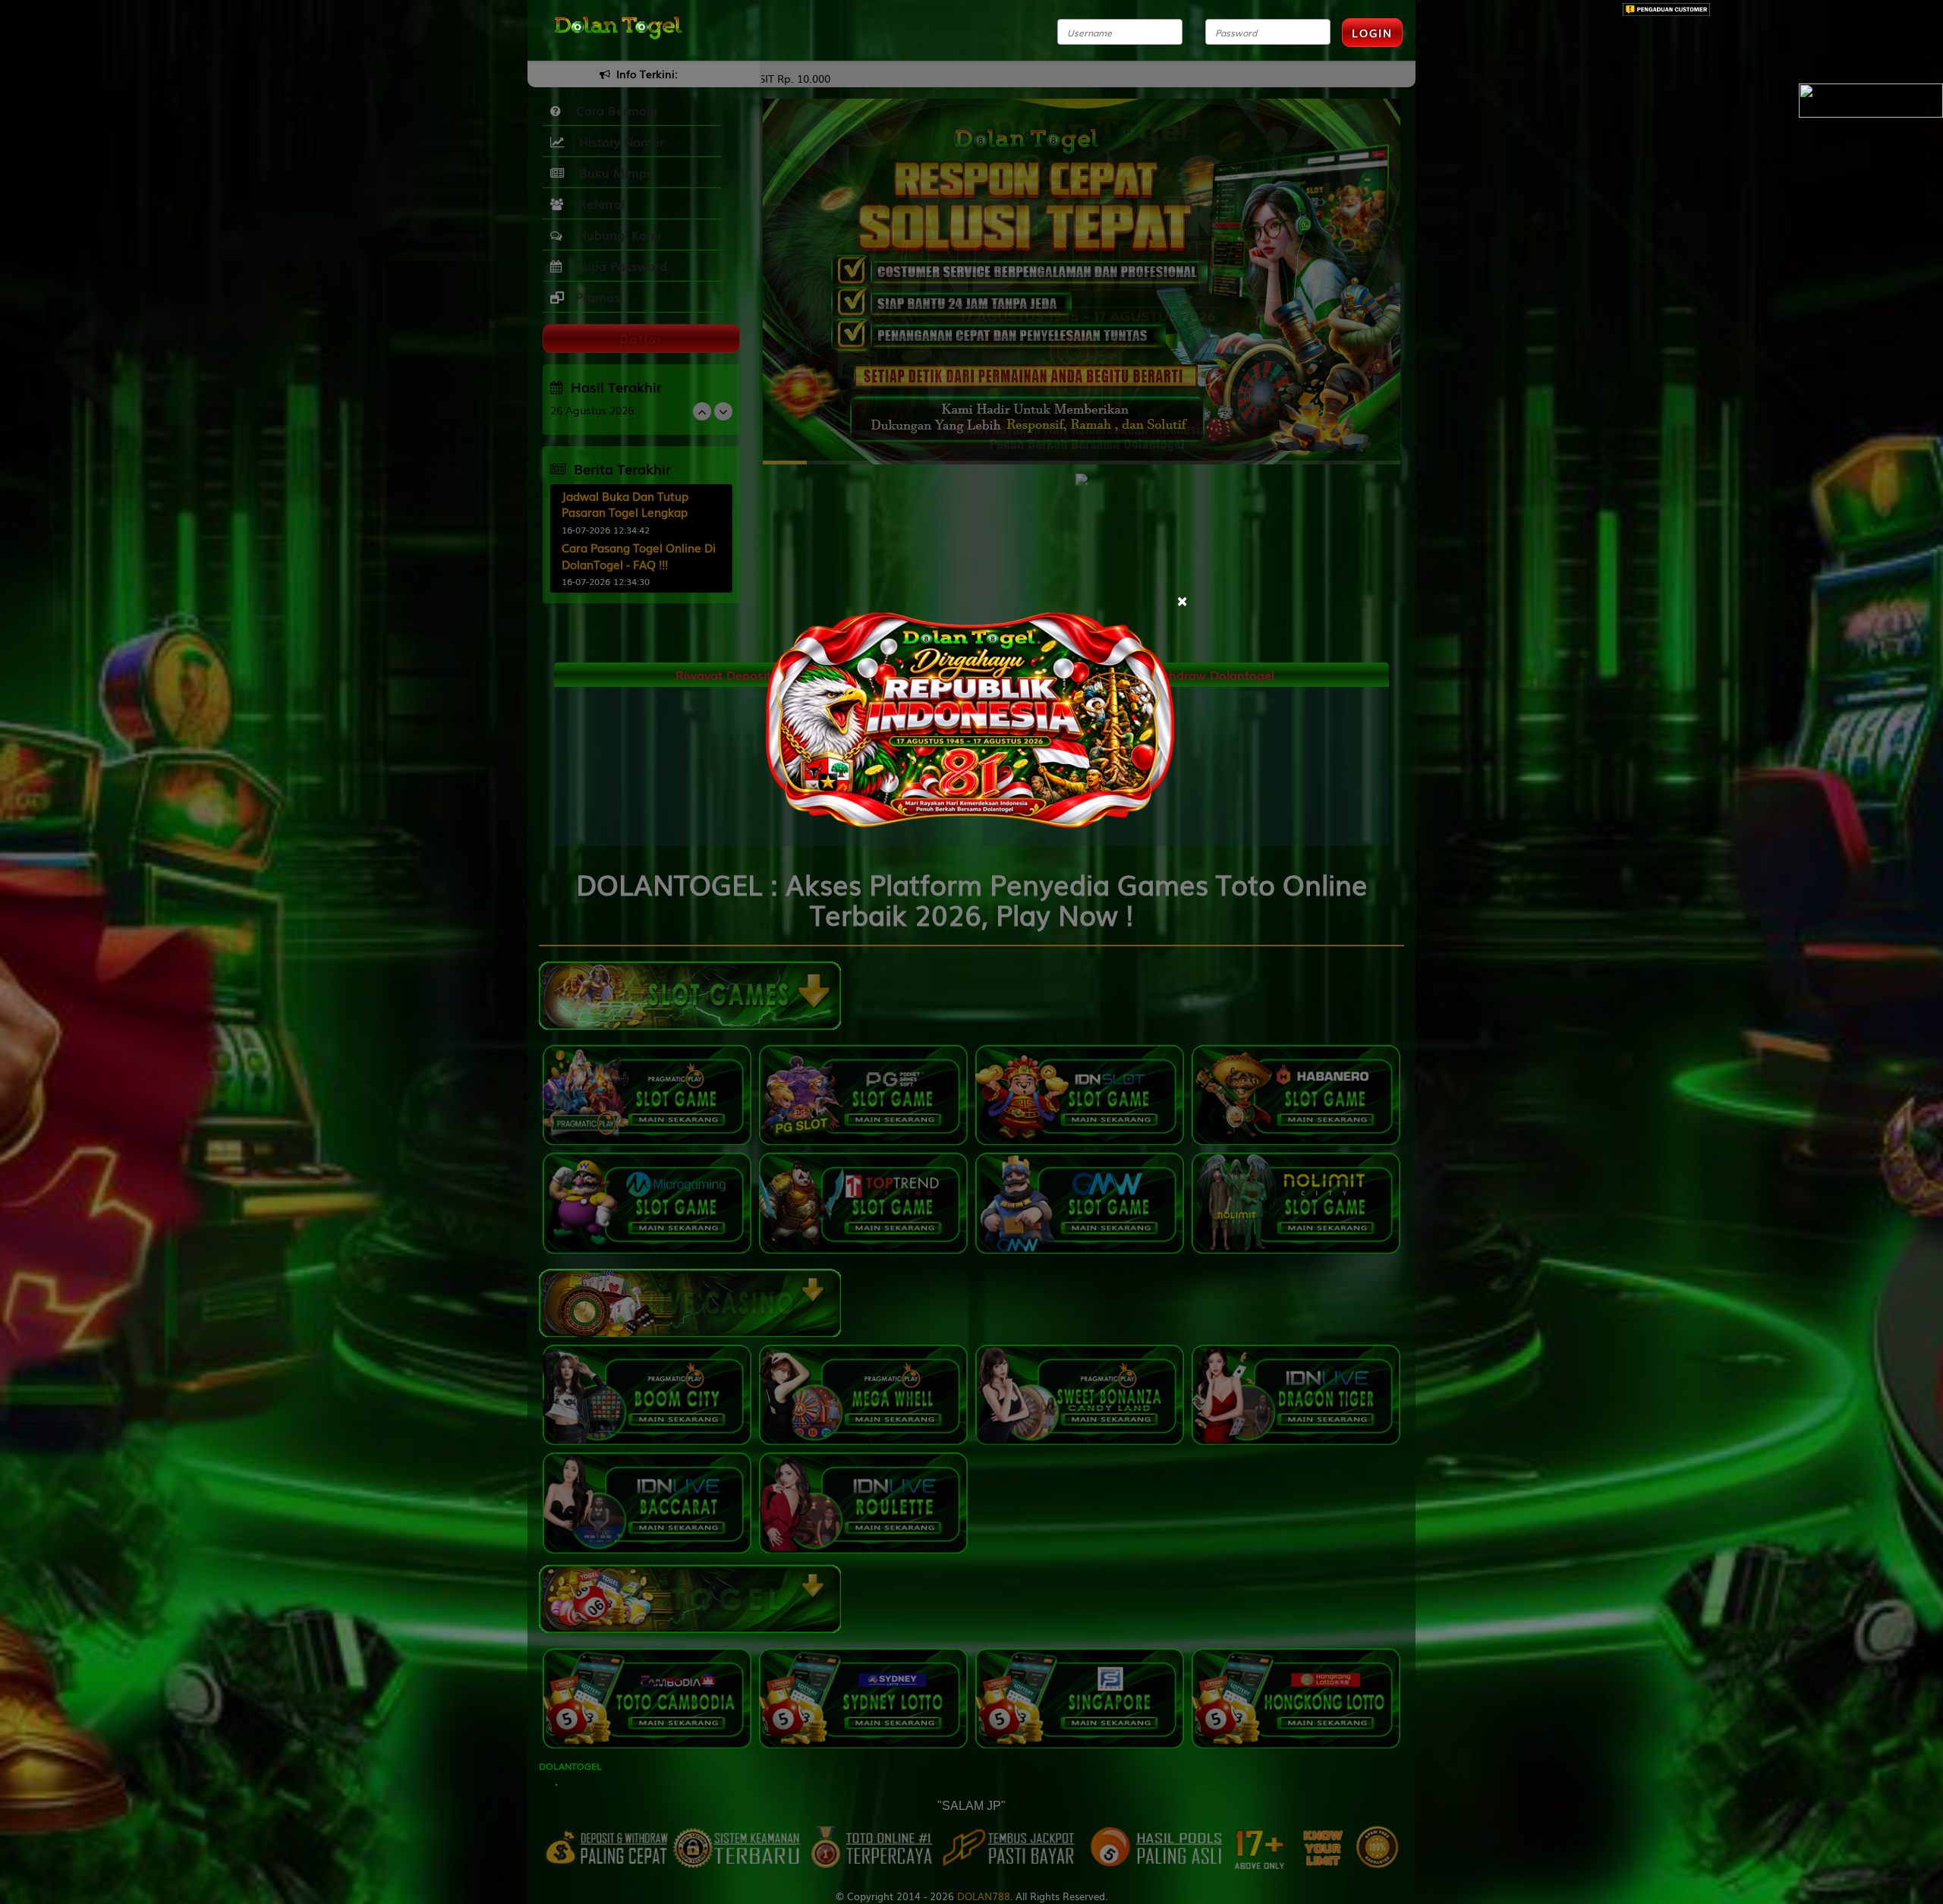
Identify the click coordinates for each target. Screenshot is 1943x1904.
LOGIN (1372, 33)
